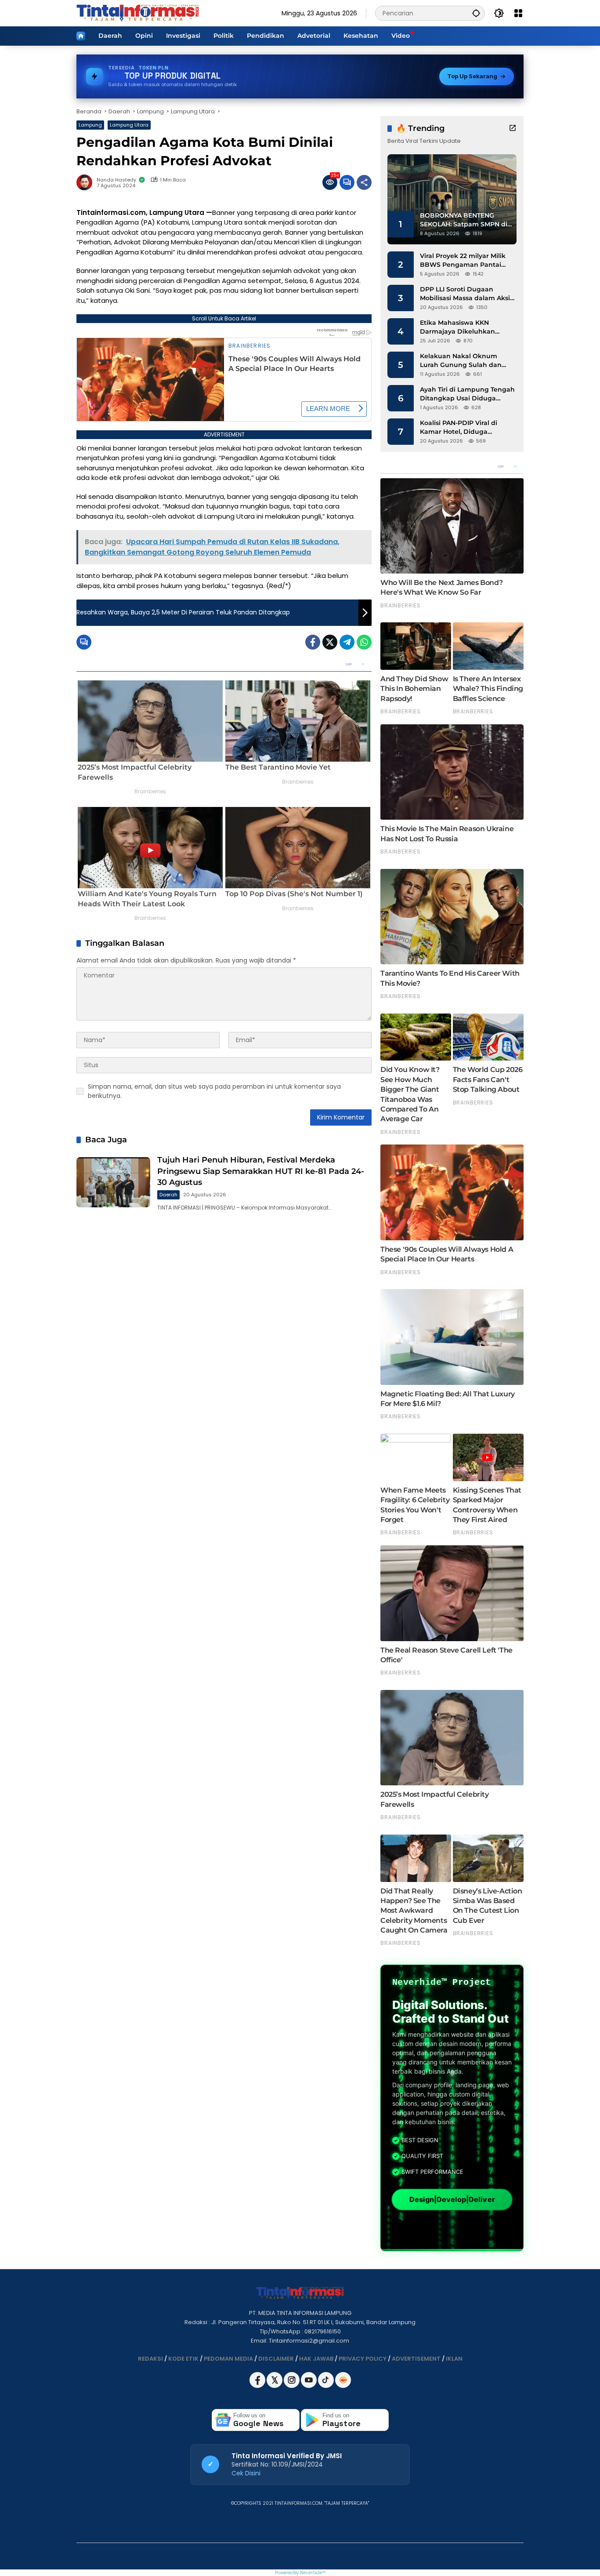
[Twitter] (330, 642)
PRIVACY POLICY (363, 2359)
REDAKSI (150, 2359)
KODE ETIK (183, 2359)
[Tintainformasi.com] (138, 13)
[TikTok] (327, 2386)
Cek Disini (246, 2473)
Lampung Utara (129, 125)
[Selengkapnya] (513, 128)
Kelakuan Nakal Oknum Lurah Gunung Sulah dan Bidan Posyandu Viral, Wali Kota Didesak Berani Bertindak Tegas (463, 361)
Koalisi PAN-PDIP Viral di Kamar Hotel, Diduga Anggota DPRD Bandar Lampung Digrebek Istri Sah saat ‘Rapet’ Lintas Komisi (466, 427)
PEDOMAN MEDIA (228, 2359)
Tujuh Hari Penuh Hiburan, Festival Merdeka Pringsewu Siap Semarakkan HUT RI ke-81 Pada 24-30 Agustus (261, 1171)
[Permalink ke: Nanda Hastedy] (87, 182)
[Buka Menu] (518, 13)
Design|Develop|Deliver (452, 2200)
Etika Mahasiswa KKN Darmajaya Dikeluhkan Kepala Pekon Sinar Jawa (461, 327)
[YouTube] (309, 2386)
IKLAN (454, 2359)
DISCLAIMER (276, 2359)
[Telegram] (347, 642)
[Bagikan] (364, 182)
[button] (476, 13)
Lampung (90, 125)
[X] (275, 2386)
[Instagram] (292, 2386)
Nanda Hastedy (116, 180)
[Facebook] (313, 642)
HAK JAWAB (316, 2359)
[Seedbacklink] (343, 2380)
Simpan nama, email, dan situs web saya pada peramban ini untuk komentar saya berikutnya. (214, 1091)
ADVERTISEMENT (416, 2359)
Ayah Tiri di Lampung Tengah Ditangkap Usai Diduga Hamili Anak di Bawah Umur (467, 394)
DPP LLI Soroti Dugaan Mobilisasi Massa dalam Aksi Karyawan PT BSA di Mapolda (467, 294)
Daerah (168, 1195)
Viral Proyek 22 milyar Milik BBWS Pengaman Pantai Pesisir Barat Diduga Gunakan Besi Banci (463, 260)
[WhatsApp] (364, 642)
